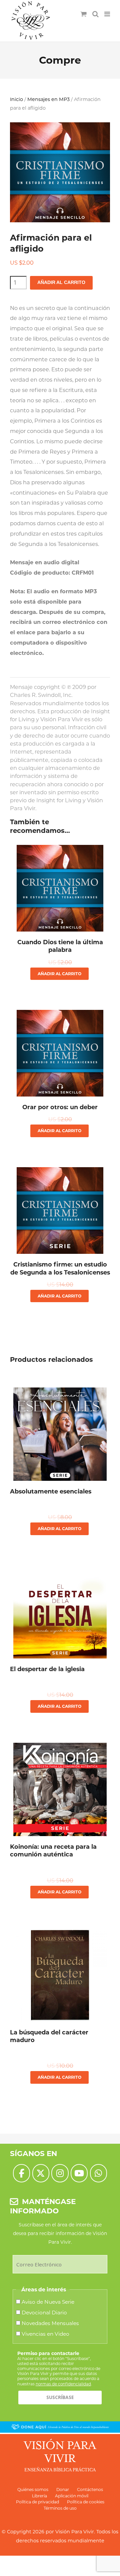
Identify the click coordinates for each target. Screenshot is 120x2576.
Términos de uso (60, 2508)
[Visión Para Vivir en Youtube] (79, 2173)
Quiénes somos (33, 2490)
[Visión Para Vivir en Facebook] (21, 2173)
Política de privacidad (37, 2502)
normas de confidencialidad (63, 2384)
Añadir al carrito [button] (59, 974)
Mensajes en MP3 (48, 99)
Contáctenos (90, 2490)
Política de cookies (86, 2502)
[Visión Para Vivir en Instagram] (60, 2173)
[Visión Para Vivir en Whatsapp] (98, 2173)
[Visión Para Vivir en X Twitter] (41, 2173)
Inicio (16, 99)
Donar (63, 2490)
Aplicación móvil (72, 2496)
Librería (39, 2496)
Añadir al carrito (61, 282)
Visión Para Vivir (75, 2532)
